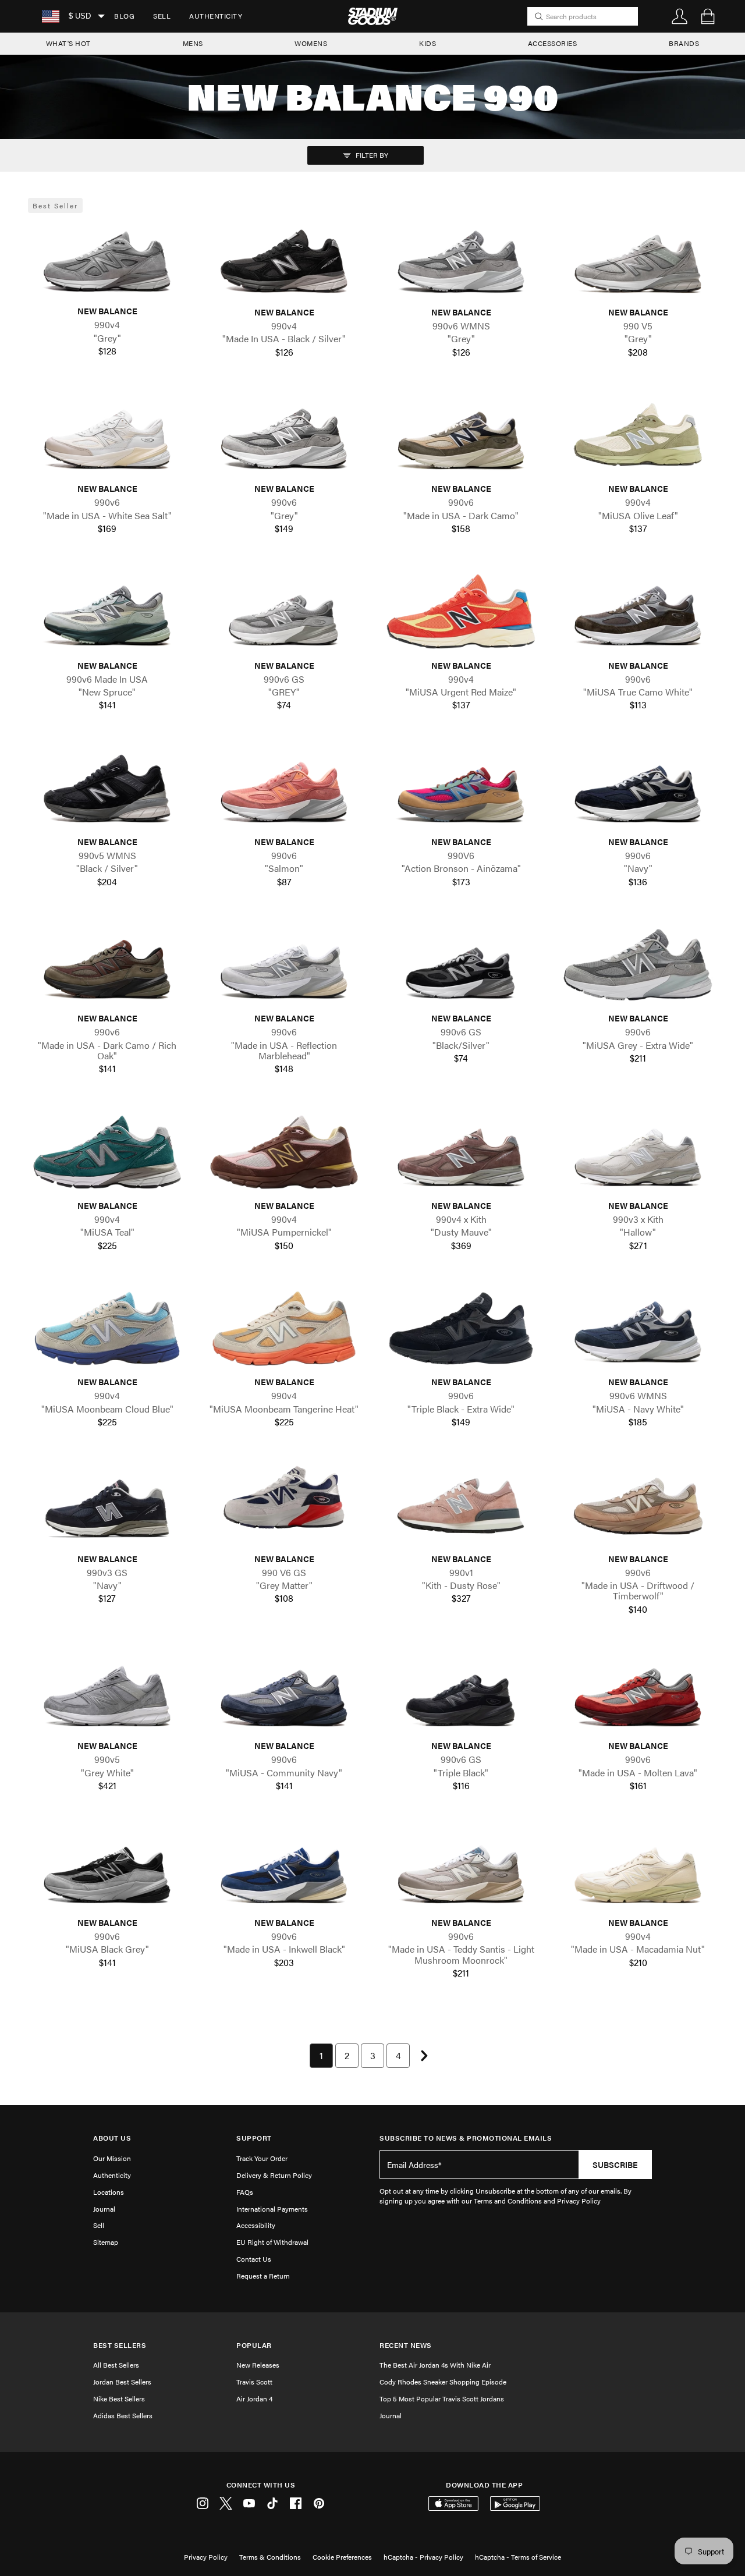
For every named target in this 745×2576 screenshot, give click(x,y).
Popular (254, 2345)
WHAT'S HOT (68, 43)
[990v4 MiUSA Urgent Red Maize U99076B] (461, 611)
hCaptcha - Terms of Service (518, 2557)
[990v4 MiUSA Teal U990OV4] (107, 1152)
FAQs (245, 2192)
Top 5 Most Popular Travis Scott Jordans (442, 2398)
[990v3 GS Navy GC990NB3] (107, 1505)
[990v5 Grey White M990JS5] (107, 1692)
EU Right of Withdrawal (272, 2242)
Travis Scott (254, 2382)
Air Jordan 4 (254, 2398)
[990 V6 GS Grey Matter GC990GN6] (284, 1505)
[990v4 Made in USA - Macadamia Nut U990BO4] (638, 1869)
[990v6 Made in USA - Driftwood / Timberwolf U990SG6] (638, 1505)
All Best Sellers (116, 2365)
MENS (193, 43)
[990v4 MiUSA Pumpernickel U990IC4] (284, 1152)
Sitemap (106, 2242)
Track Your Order (262, 2158)
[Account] (680, 16)
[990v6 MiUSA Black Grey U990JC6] (107, 1869)
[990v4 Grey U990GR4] (107, 258)
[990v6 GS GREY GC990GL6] (284, 611)
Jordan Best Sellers (122, 2382)
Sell (162, 16)
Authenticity (216, 16)
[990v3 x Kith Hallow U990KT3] (638, 1152)
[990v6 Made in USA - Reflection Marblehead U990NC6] (284, 965)
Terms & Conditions (270, 2557)
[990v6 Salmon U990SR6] (284, 788)
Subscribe (615, 2165)
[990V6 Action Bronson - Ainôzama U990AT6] (461, 788)
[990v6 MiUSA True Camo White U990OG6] (638, 611)
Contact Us (254, 2259)
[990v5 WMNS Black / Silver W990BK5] (107, 788)
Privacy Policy (206, 2557)
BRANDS (684, 43)
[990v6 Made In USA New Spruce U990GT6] (107, 611)
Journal (104, 2209)
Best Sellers (120, 2345)
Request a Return (263, 2276)
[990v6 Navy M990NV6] (638, 788)
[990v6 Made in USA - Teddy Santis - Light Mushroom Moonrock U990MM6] (461, 1869)
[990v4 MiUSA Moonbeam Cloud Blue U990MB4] (107, 1328)
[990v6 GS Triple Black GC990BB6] (461, 1692)
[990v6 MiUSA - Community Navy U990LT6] (284, 1692)
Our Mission (112, 2158)
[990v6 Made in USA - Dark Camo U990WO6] (461, 435)
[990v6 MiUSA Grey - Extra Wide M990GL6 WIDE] (638, 965)
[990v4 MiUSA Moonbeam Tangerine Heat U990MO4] (284, 1328)
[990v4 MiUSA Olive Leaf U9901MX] (638, 435)
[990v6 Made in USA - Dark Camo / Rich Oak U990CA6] (107, 965)
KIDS (428, 43)
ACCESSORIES (553, 43)
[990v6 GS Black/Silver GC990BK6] (461, 965)
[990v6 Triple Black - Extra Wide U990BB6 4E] (461, 1328)
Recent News (406, 2345)
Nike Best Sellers (119, 2398)
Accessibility (256, 2225)
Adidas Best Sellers (123, 2415)
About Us (112, 2138)
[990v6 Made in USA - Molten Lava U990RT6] (638, 1692)
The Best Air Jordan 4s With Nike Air (435, 2365)
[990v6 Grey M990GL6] (284, 435)
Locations (109, 2192)
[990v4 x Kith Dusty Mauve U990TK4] (461, 1152)
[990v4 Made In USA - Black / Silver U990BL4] (284, 259)
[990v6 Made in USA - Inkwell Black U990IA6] (284, 1869)
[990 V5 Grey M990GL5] (638, 259)
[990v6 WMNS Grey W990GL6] (461, 259)
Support (254, 2138)
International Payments (272, 2209)
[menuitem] (124, 16)
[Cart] (708, 16)
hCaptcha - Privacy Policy (423, 2557)
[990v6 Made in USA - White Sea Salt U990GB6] (107, 435)
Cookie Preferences (342, 2557)
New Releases (258, 2365)
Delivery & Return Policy (274, 2175)
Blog (124, 16)
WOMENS (311, 43)
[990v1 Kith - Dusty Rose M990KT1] (461, 1505)
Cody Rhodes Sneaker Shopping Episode (443, 2382)
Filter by (371, 155)
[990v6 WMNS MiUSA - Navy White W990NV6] (638, 1328)
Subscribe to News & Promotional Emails (466, 2138)
